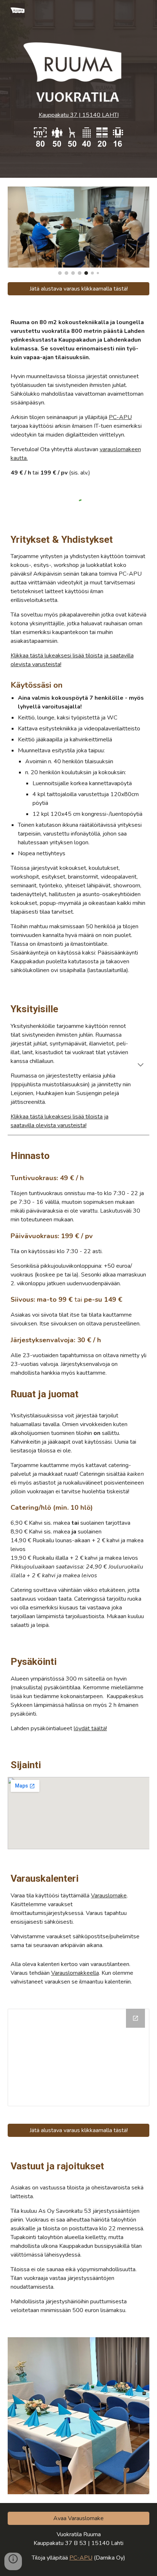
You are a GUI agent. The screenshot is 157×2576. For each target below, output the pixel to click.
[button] (141, 1066)
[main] (79, 115)
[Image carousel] (79, 231)
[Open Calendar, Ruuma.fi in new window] (135, 2018)
